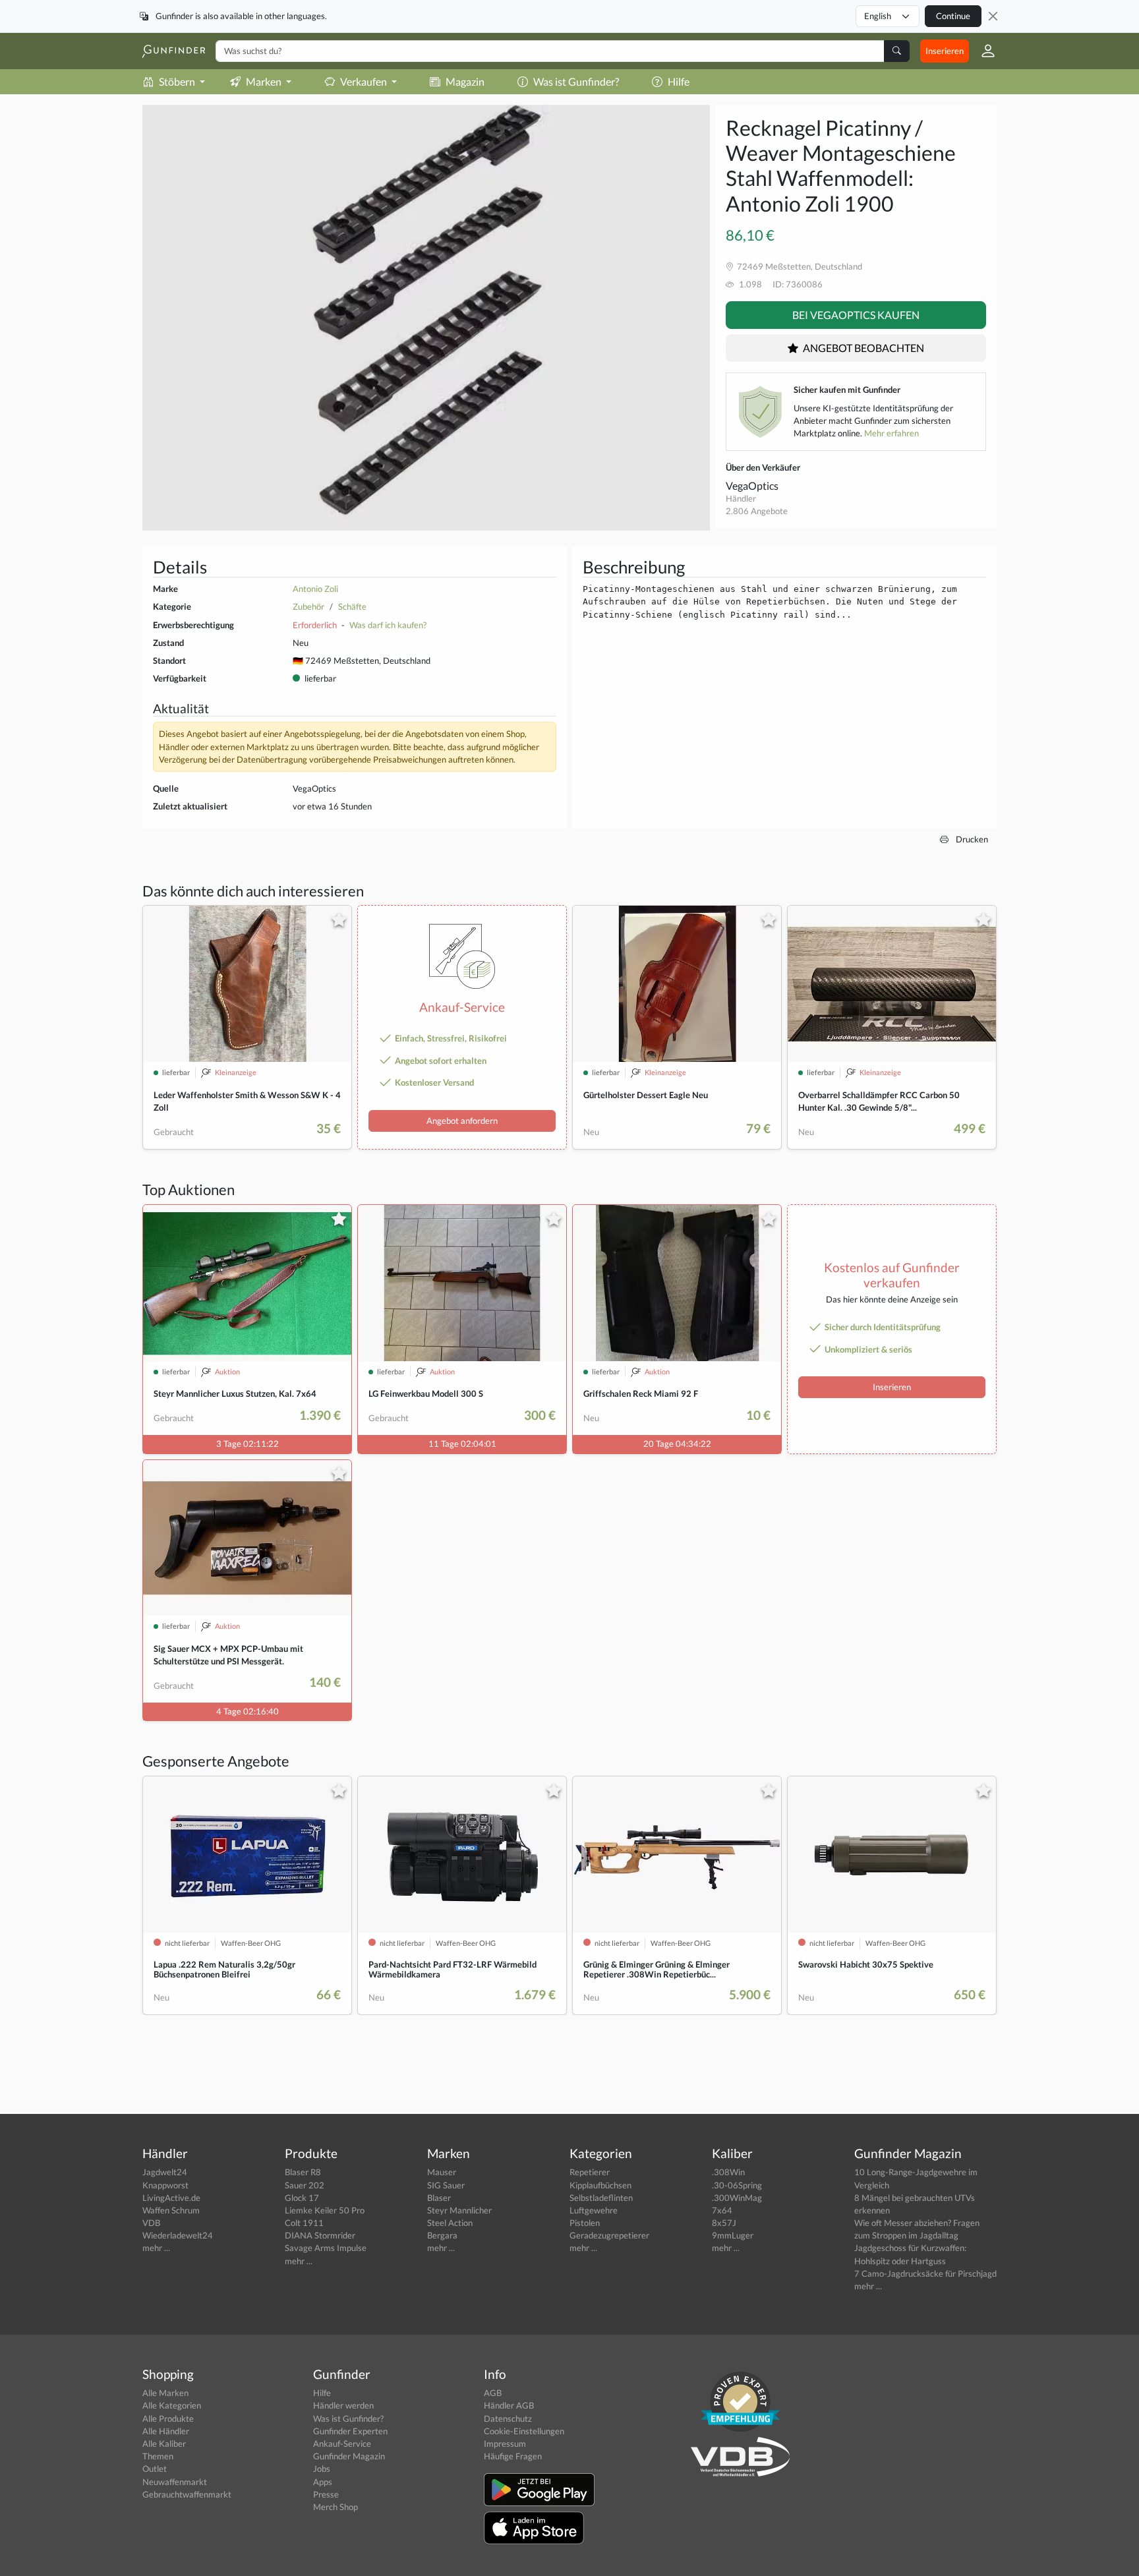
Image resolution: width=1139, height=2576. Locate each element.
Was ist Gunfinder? (576, 81)
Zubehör (308, 606)
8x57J (724, 2223)
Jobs (322, 2469)
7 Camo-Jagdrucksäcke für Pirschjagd (925, 2273)
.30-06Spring (737, 2185)
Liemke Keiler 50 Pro (325, 2210)
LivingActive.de (171, 2198)
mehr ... (156, 2248)
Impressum (505, 2444)
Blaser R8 (303, 2172)
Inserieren (945, 51)
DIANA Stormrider (320, 2235)
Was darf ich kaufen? (388, 625)
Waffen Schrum (171, 2210)
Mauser (442, 2172)
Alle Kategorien (172, 2405)
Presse (326, 2494)
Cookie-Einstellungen (524, 2431)
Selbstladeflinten (601, 2198)
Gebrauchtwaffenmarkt (187, 2494)
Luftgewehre (594, 2210)
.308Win (728, 2172)
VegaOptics (752, 485)
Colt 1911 (304, 2223)
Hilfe (679, 81)
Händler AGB (509, 2405)
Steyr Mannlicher (459, 2210)
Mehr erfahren (891, 433)
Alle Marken (165, 2393)
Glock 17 (302, 2198)
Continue (953, 16)
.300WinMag (737, 2198)
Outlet (155, 2469)
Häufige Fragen (513, 2456)
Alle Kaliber (164, 2444)
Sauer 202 (305, 2185)
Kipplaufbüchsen (600, 2185)
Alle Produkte (168, 2418)
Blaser (439, 2198)
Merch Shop (336, 2507)
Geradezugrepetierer (609, 2235)
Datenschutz (508, 2418)
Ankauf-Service (342, 2444)
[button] (983, 51)
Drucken (971, 839)
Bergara (442, 2235)
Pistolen (585, 2223)
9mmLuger (733, 2235)
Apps (323, 2482)
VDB (151, 2223)
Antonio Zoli (315, 589)
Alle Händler (166, 2431)
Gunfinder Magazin (349, 2456)
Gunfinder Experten (350, 2431)
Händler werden (343, 2405)
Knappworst (165, 2185)
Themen (158, 2456)
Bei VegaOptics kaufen (856, 315)
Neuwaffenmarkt (175, 2482)
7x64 (722, 2210)
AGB (493, 2393)
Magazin (465, 81)
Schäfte (352, 606)
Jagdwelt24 (165, 2172)
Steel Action (450, 2223)
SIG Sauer (446, 2185)
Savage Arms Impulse (326, 2248)
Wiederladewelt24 (178, 2235)
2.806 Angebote (757, 511)
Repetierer (590, 2172)
